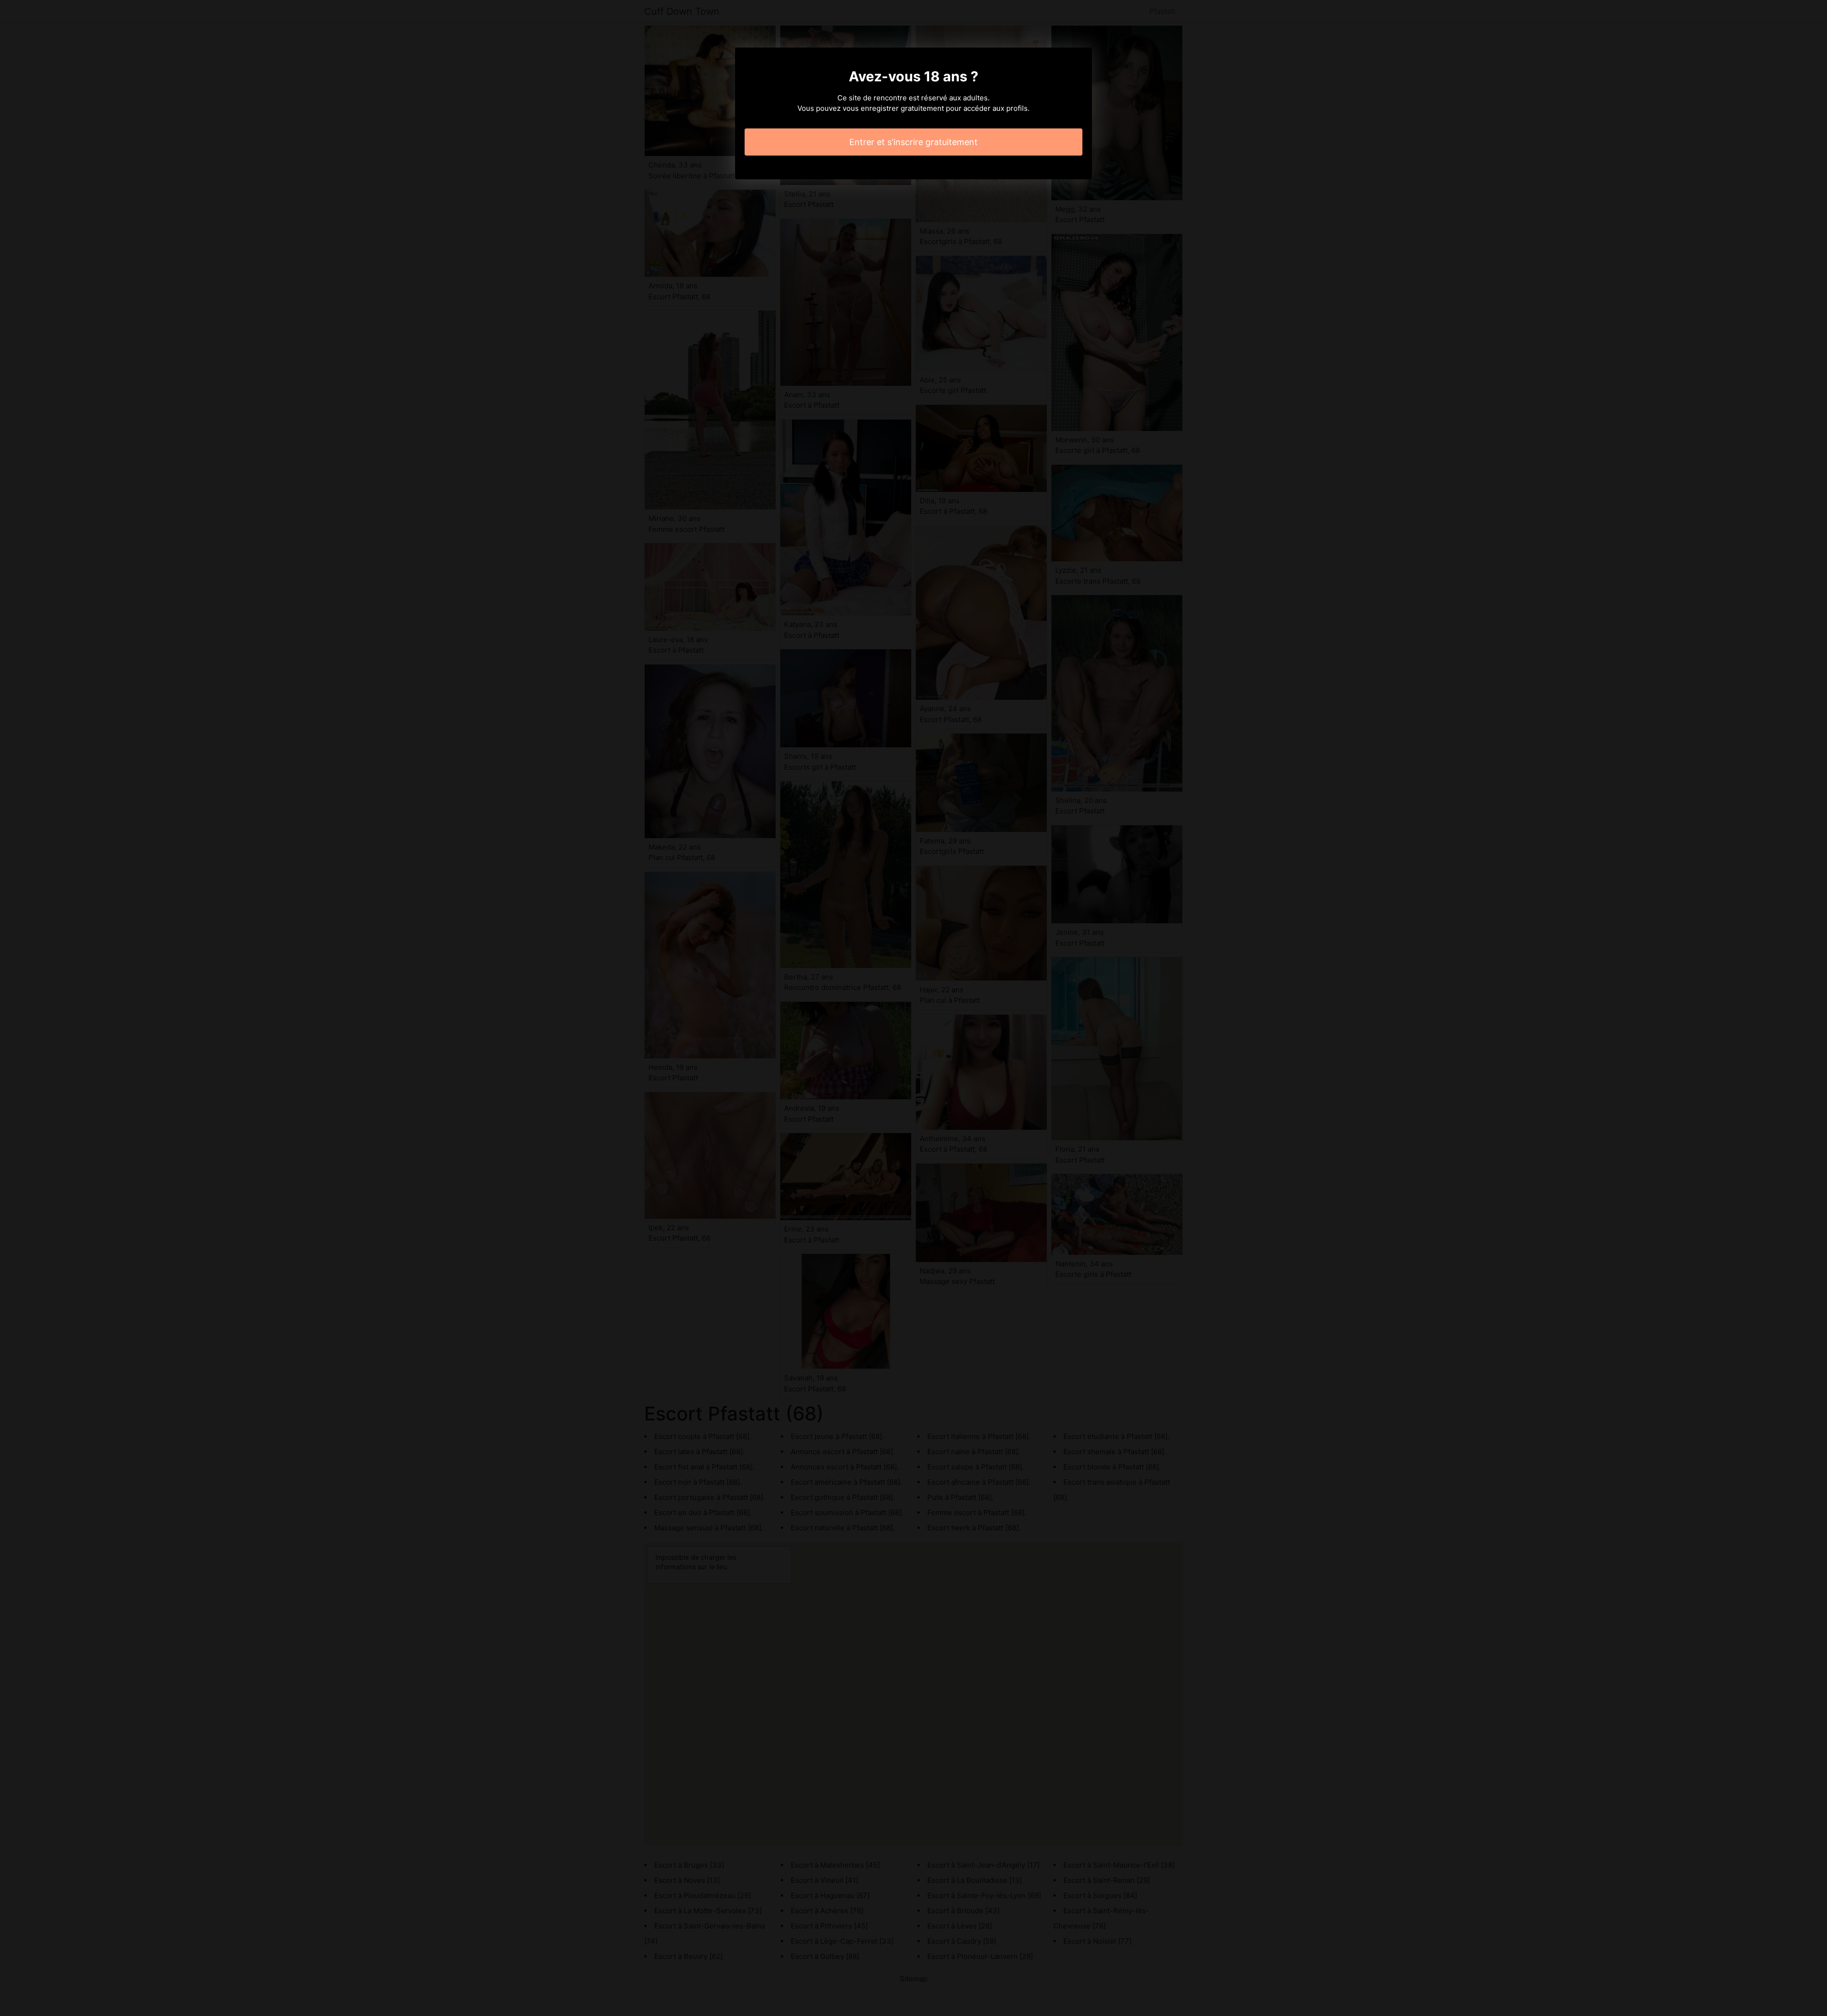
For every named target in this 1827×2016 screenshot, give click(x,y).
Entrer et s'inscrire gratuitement (913, 142)
